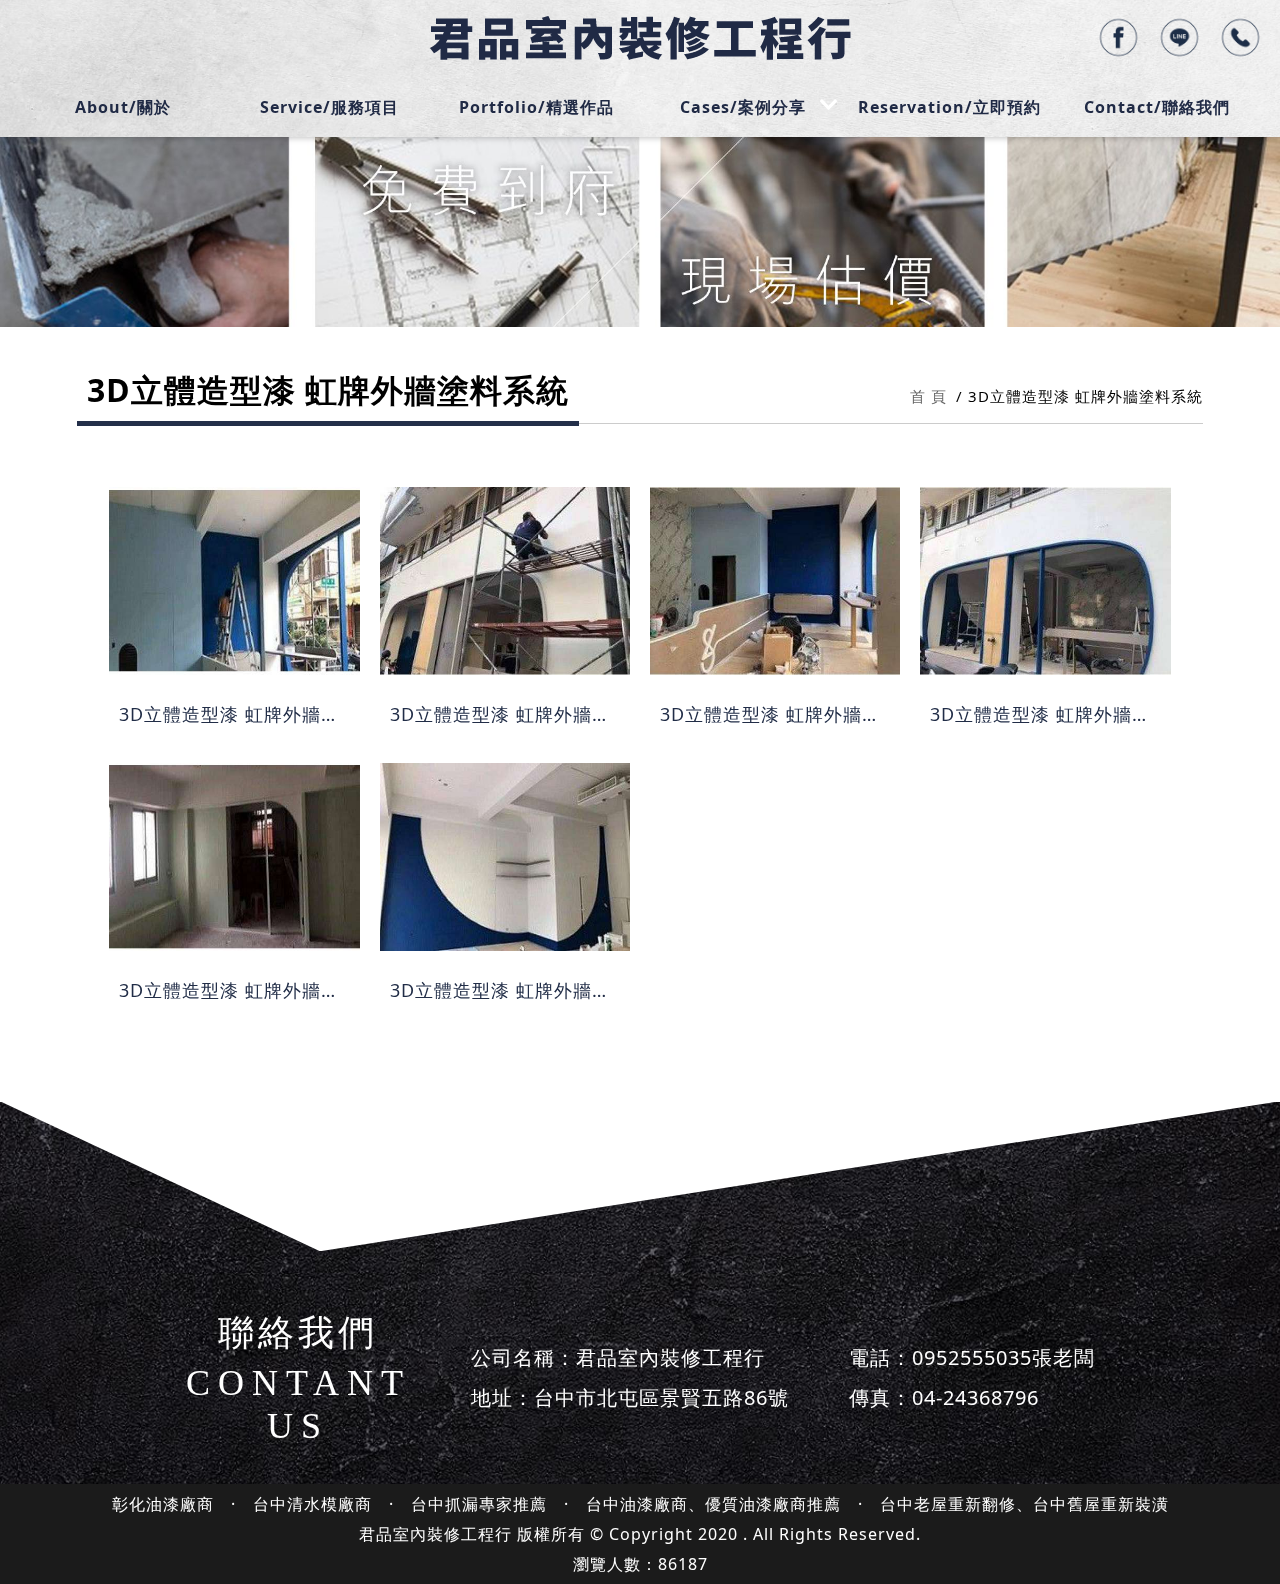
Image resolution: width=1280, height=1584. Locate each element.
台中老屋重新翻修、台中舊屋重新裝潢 (1024, 1504)
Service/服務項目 (329, 107)
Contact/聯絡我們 (1157, 107)
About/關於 (123, 107)
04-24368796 (975, 1397)
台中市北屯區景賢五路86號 (661, 1397)
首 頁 (928, 396)
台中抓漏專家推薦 (479, 1504)
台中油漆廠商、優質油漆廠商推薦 (713, 1504)
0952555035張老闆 (1003, 1357)
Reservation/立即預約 (949, 107)
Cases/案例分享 (743, 107)
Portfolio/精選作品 (536, 107)
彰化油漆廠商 (163, 1504)
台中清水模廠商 (312, 1504)
